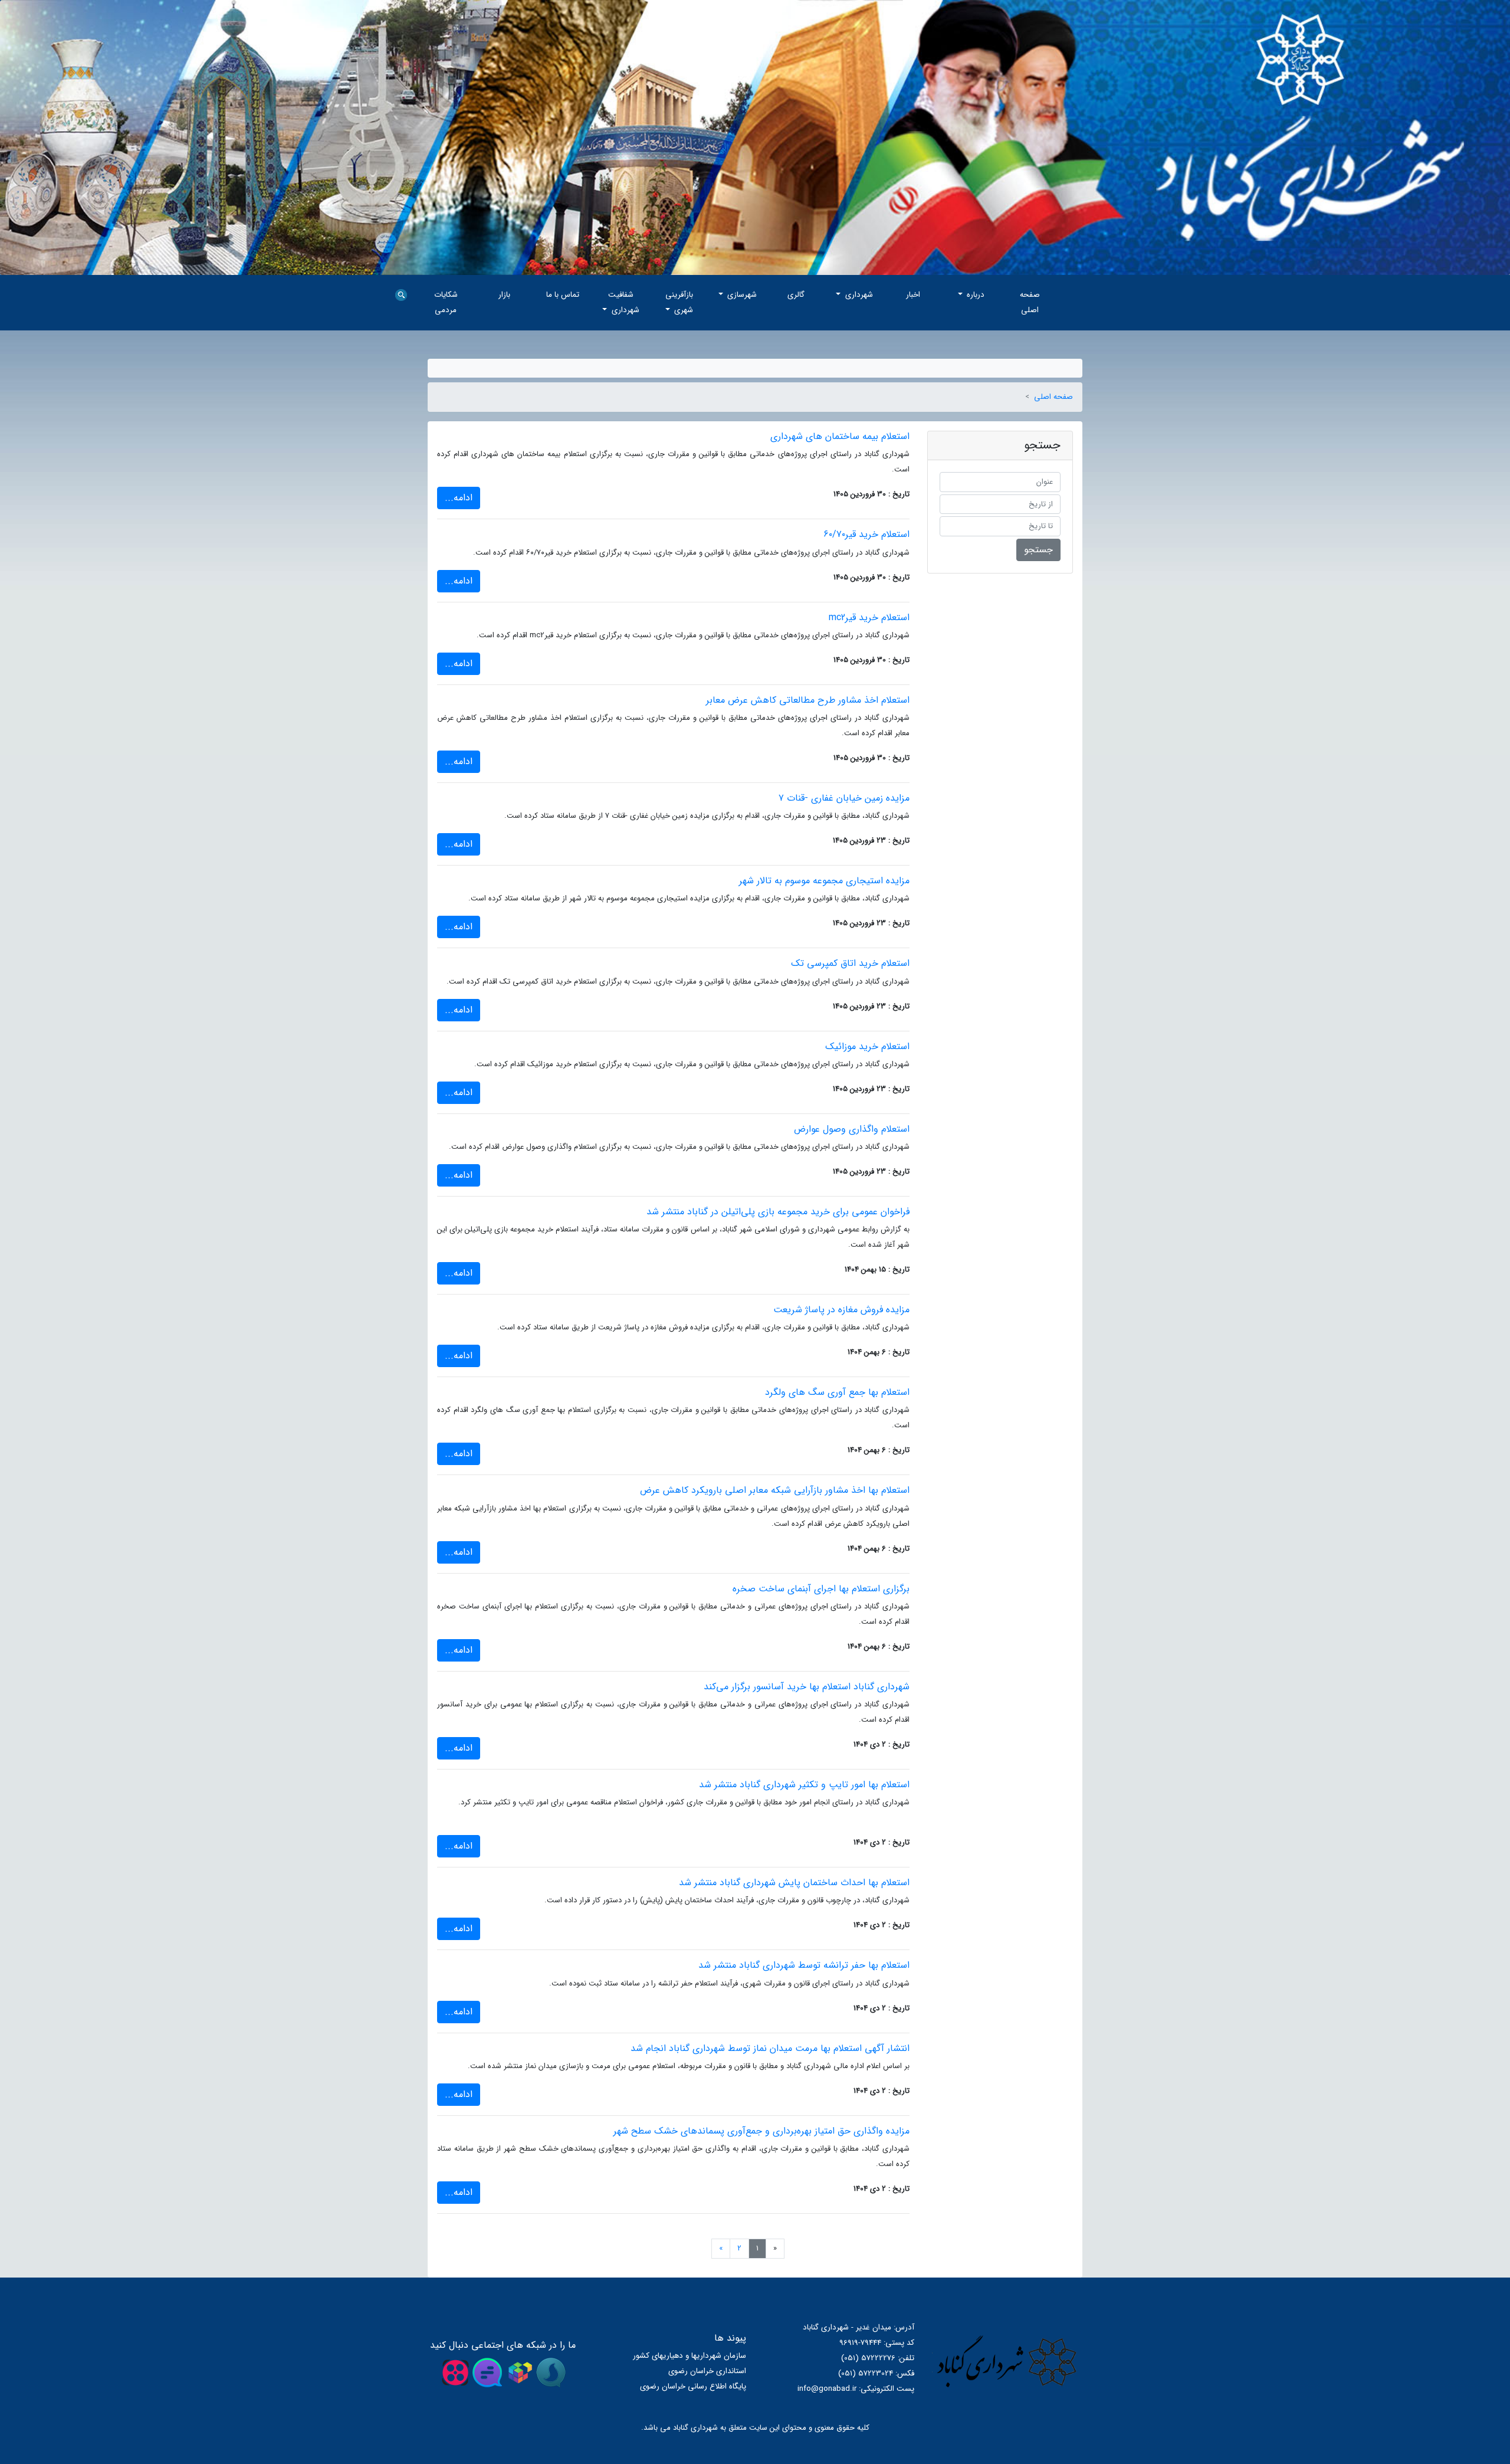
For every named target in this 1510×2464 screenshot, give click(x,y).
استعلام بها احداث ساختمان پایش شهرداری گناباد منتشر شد (794, 1883)
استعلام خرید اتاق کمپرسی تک (850, 963)
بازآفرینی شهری (679, 302)
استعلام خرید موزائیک (867, 1046)
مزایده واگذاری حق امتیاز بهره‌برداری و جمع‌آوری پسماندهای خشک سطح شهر (761, 2131)
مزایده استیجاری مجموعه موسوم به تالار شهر (824, 881)
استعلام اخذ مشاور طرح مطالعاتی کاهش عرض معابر (808, 700)
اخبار (913, 295)
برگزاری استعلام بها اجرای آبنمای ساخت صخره (821, 1589)
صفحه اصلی (1030, 302)
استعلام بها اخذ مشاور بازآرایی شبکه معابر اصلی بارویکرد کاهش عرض (775, 1490)
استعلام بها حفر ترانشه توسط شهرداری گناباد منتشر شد (804, 1965)
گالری (796, 295)
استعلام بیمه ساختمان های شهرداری (840, 436)
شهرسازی (741, 295)
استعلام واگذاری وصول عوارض (852, 1129)
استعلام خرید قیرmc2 (869, 617)
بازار (504, 295)
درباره (974, 295)
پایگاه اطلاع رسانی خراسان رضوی (693, 2386)
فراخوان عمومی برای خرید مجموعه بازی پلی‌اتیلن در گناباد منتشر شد (778, 1212)
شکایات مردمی (446, 302)
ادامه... (459, 498)
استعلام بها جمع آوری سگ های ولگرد (837, 1392)
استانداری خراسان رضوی (707, 2371)
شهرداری (858, 295)
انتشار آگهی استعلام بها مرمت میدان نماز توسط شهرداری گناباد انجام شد (770, 2048)
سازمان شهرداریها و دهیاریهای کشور (690, 2356)
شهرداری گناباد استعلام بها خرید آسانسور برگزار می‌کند (807, 1687)
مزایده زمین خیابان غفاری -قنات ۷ (844, 798)
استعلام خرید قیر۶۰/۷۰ (866, 534)
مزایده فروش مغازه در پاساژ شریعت (841, 1310)
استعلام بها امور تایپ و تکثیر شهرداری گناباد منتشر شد (804, 1785)
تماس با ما (563, 295)
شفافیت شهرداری (624, 302)
